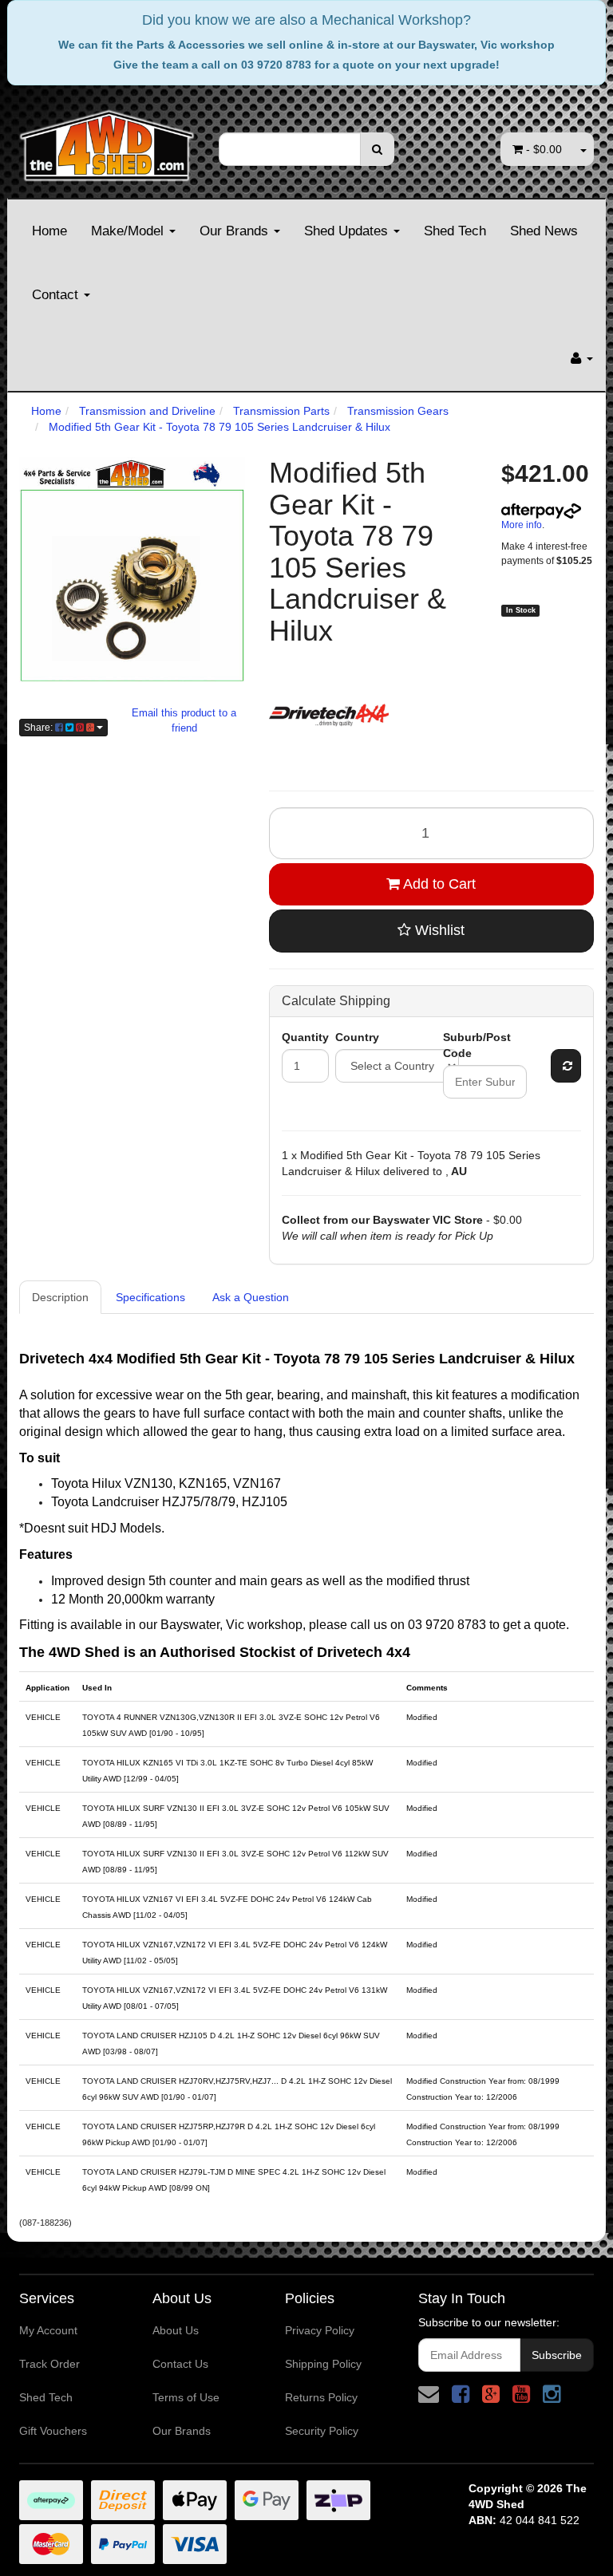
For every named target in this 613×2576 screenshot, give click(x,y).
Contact (57, 295)
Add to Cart (438, 884)
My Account (48, 2330)
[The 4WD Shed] (107, 140)
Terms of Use (186, 2397)
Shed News (544, 231)
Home (49, 231)
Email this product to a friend (184, 720)
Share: (40, 728)
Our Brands (236, 231)
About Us (176, 2330)
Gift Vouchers (53, 2431)
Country (357, 1037)
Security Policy (322, 2431)
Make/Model (129, 231)
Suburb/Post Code (477, 1045)
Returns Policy (321, 2397)
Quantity (305, 1037)
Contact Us (180, 2364)
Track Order (49, 2364)
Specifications (150, 1297)
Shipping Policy (323, 2364)
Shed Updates (348, 231)
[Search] (377, 149)
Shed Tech (455, 231)
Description (60, 1297)
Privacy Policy (320, 2330)
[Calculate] (566, 1066)
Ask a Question (251, 1297)
